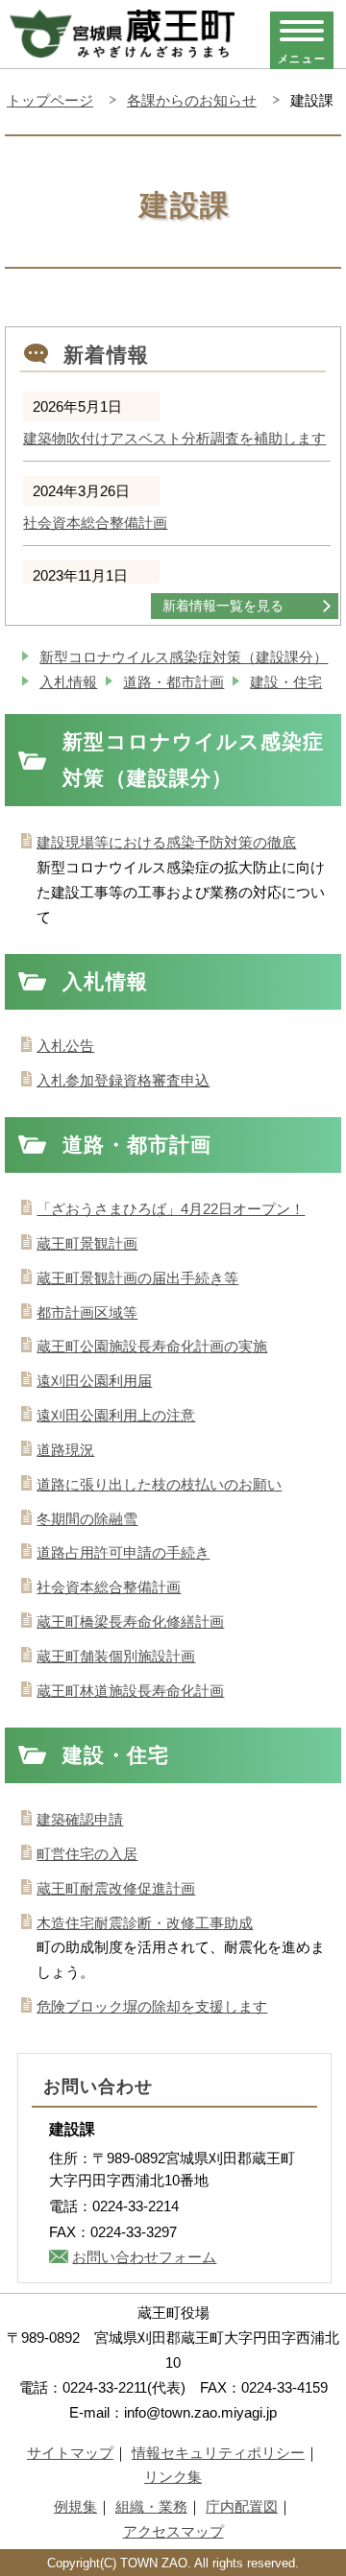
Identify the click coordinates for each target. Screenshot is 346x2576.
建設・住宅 (286, 682)
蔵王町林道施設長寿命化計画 (130, 1691)
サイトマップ (70, 2453)
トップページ (50, 100)
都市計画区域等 (87, 1312)
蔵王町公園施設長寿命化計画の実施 (152, 1346)
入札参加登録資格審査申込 (123, 1080)
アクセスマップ (173, 2531)
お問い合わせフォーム (144, 2257)
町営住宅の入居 (87, 1854)
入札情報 (68, 682)
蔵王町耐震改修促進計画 (116, 1888)
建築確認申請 (80, 1819)
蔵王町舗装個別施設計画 (116, 1656)
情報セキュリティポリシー (218, 2453)
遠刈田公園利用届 (94, 1381)
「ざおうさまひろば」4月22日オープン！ (171, 1209)
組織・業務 (151, 2506)
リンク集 (173, 2477)
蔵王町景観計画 (87, 1243)
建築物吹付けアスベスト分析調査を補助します (174, 439)
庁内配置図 (242, 2506)
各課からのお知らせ (192, 100)
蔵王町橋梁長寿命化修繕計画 (130, 1622)
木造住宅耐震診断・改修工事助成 (145, 1923)
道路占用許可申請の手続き (123, 1552)
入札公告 (65, 1046)
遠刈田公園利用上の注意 (116, 1415)
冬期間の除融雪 (87, 1519)
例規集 (75, 2506)
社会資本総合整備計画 (95, 523)
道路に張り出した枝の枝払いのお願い (159, 1484)
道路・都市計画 (173, 682)
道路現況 (65, 1450)
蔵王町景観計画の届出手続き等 (137, 1278)
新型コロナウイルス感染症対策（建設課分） (184, 657)
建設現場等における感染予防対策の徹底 (166, 842)
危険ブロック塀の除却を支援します (152, 2006)
